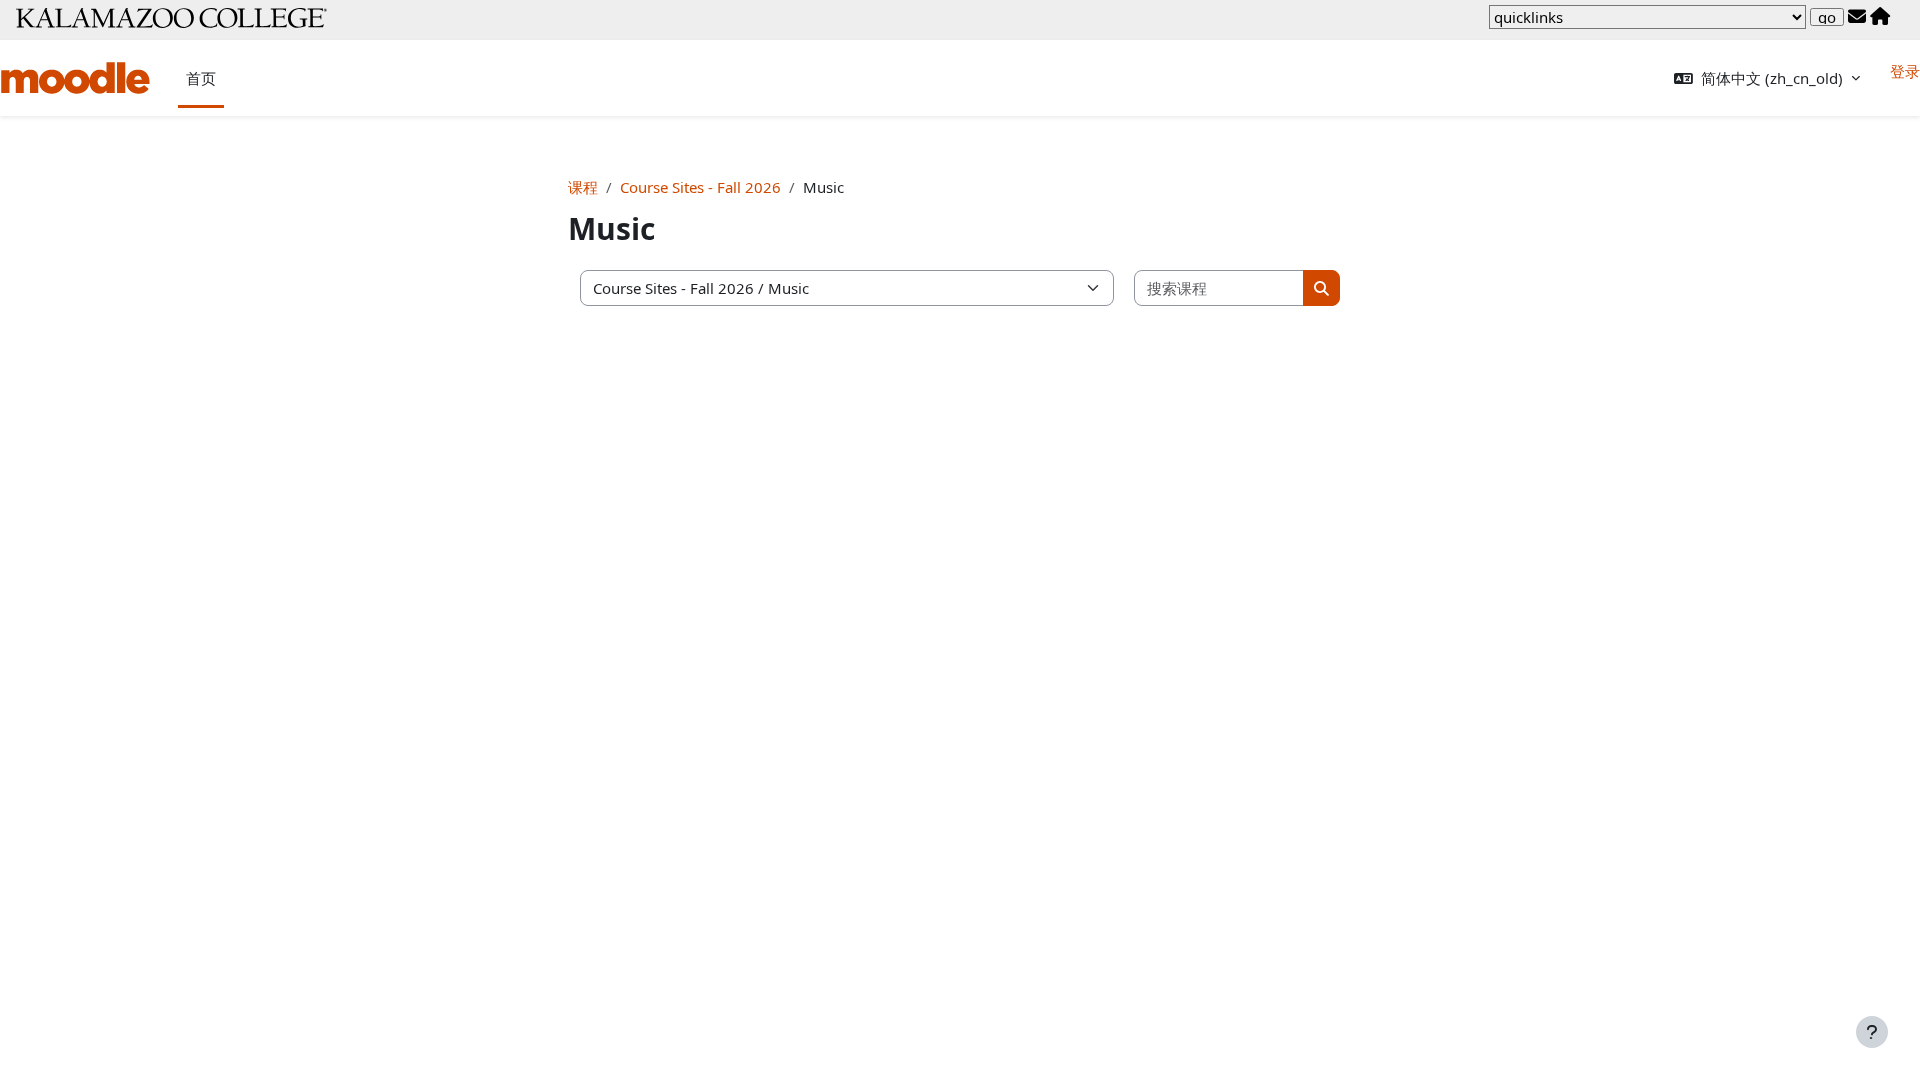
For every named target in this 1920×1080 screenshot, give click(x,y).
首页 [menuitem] (201, 78)
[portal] (1880, 17)
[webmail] (1857, 17)
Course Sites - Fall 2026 (700, 187)
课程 (583, 187)
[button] (1767, 78)
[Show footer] (1872, 1032)
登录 (1905, 71)
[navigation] (1647, 17)
